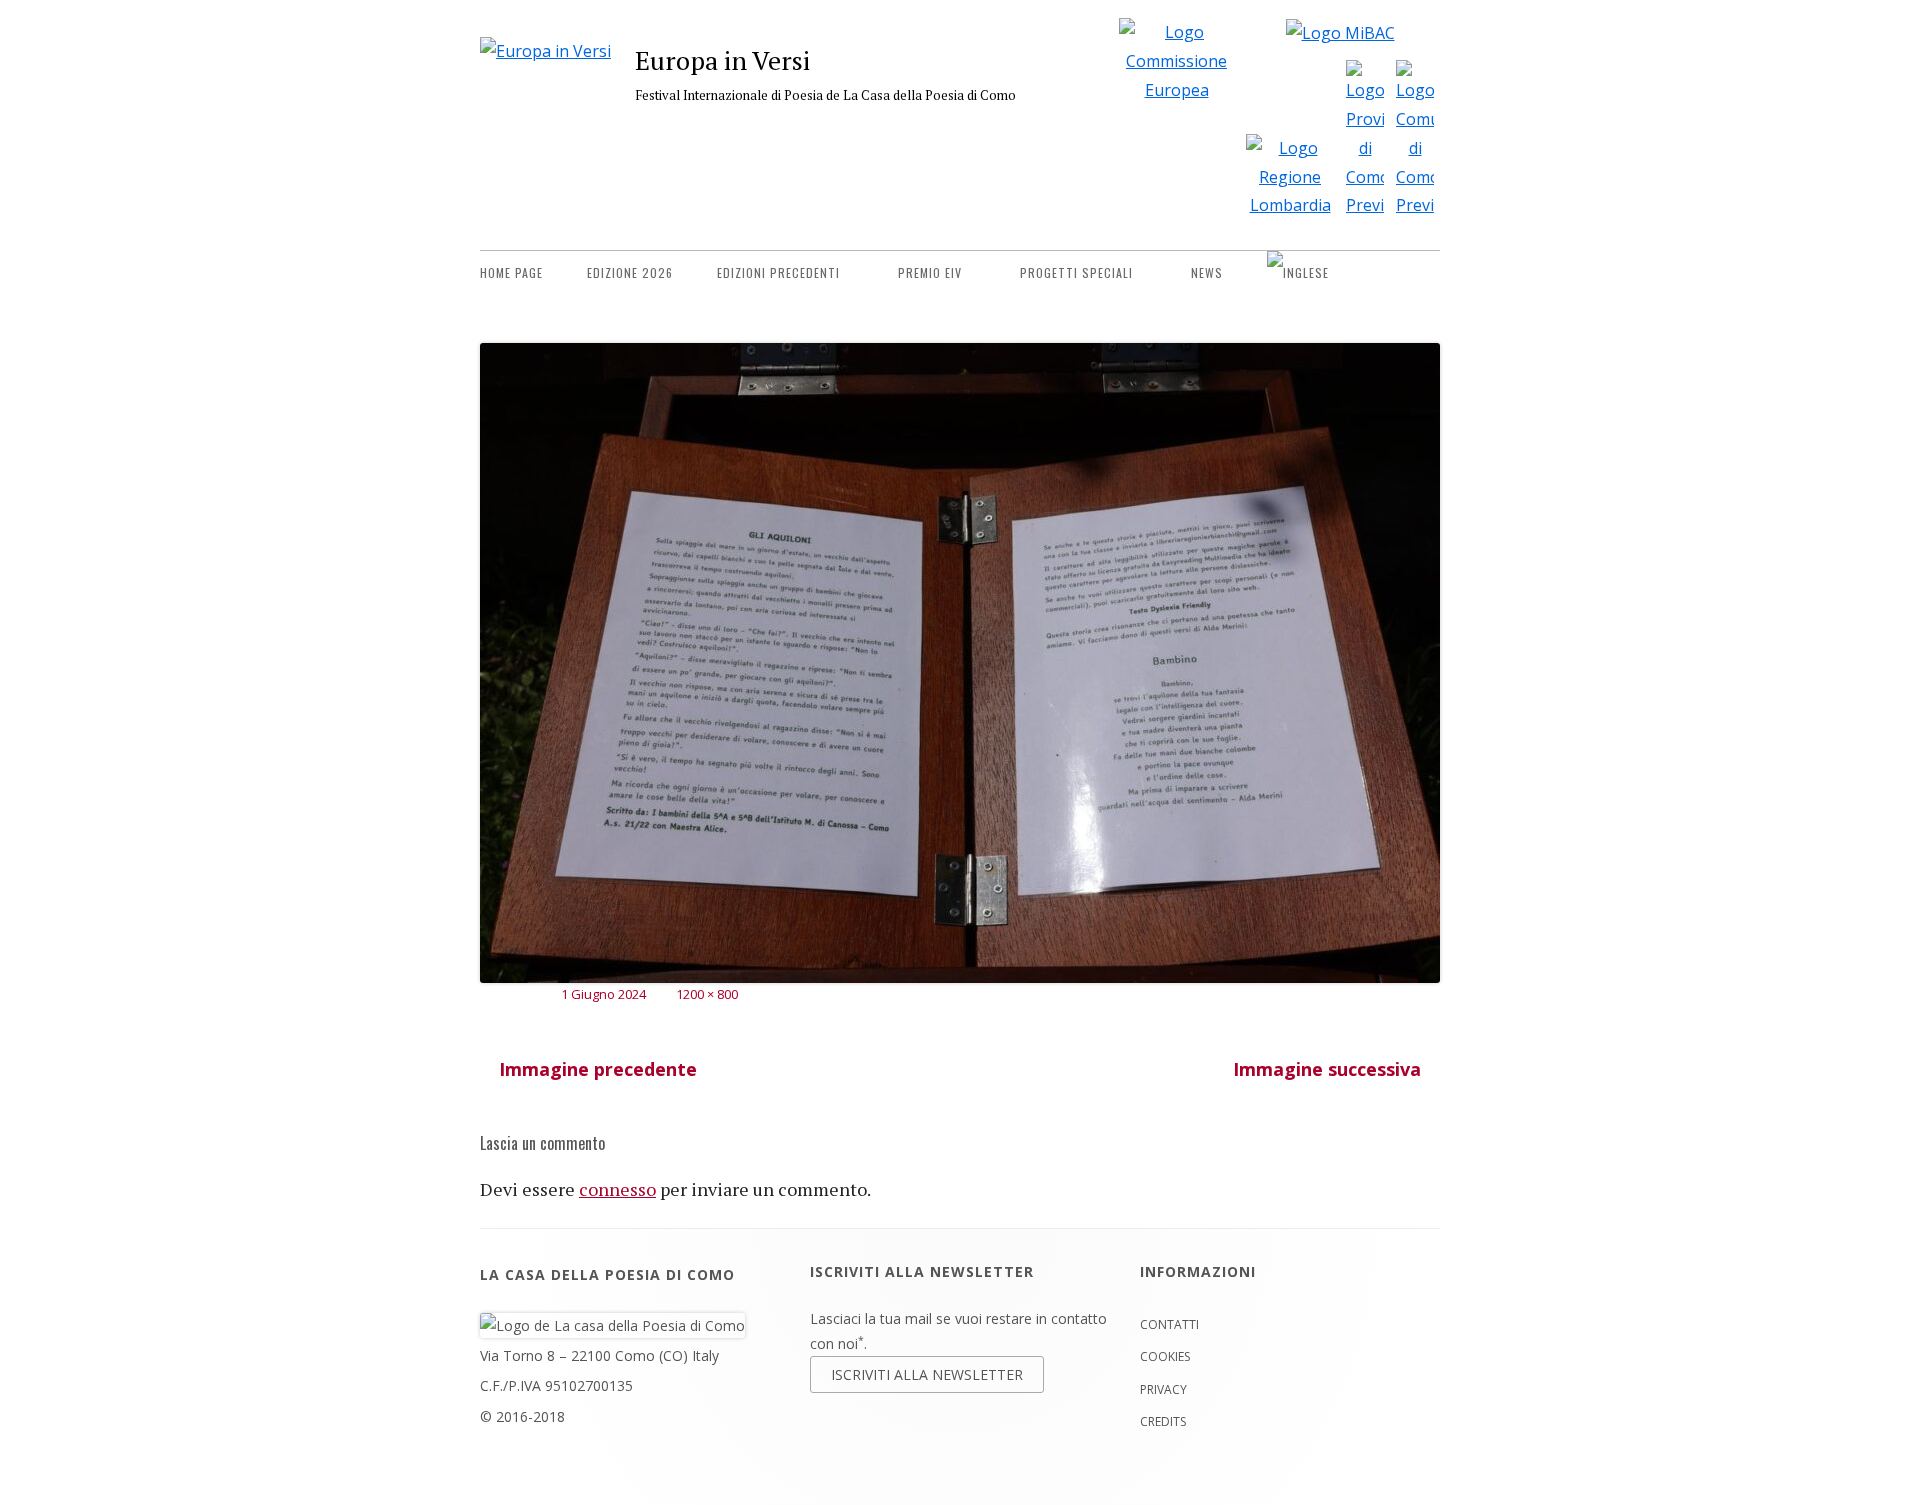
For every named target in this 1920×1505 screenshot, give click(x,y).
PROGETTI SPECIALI (1076, 272)
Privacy (1163, 1389)
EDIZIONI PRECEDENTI (778, 272)
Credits (1163, 1421)
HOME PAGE (511, 272)
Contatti (1169, 1324)
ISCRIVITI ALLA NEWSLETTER (927, 1374)
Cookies (1165, 1356)
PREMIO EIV (930, 272)
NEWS (1207, 272)
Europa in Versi (722, 60)
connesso (617, 1189)
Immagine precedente (598, 1069)
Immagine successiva (1327, 1069)
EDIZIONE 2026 (630, 272)
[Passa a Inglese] (1298, 273)
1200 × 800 (707, 994)
